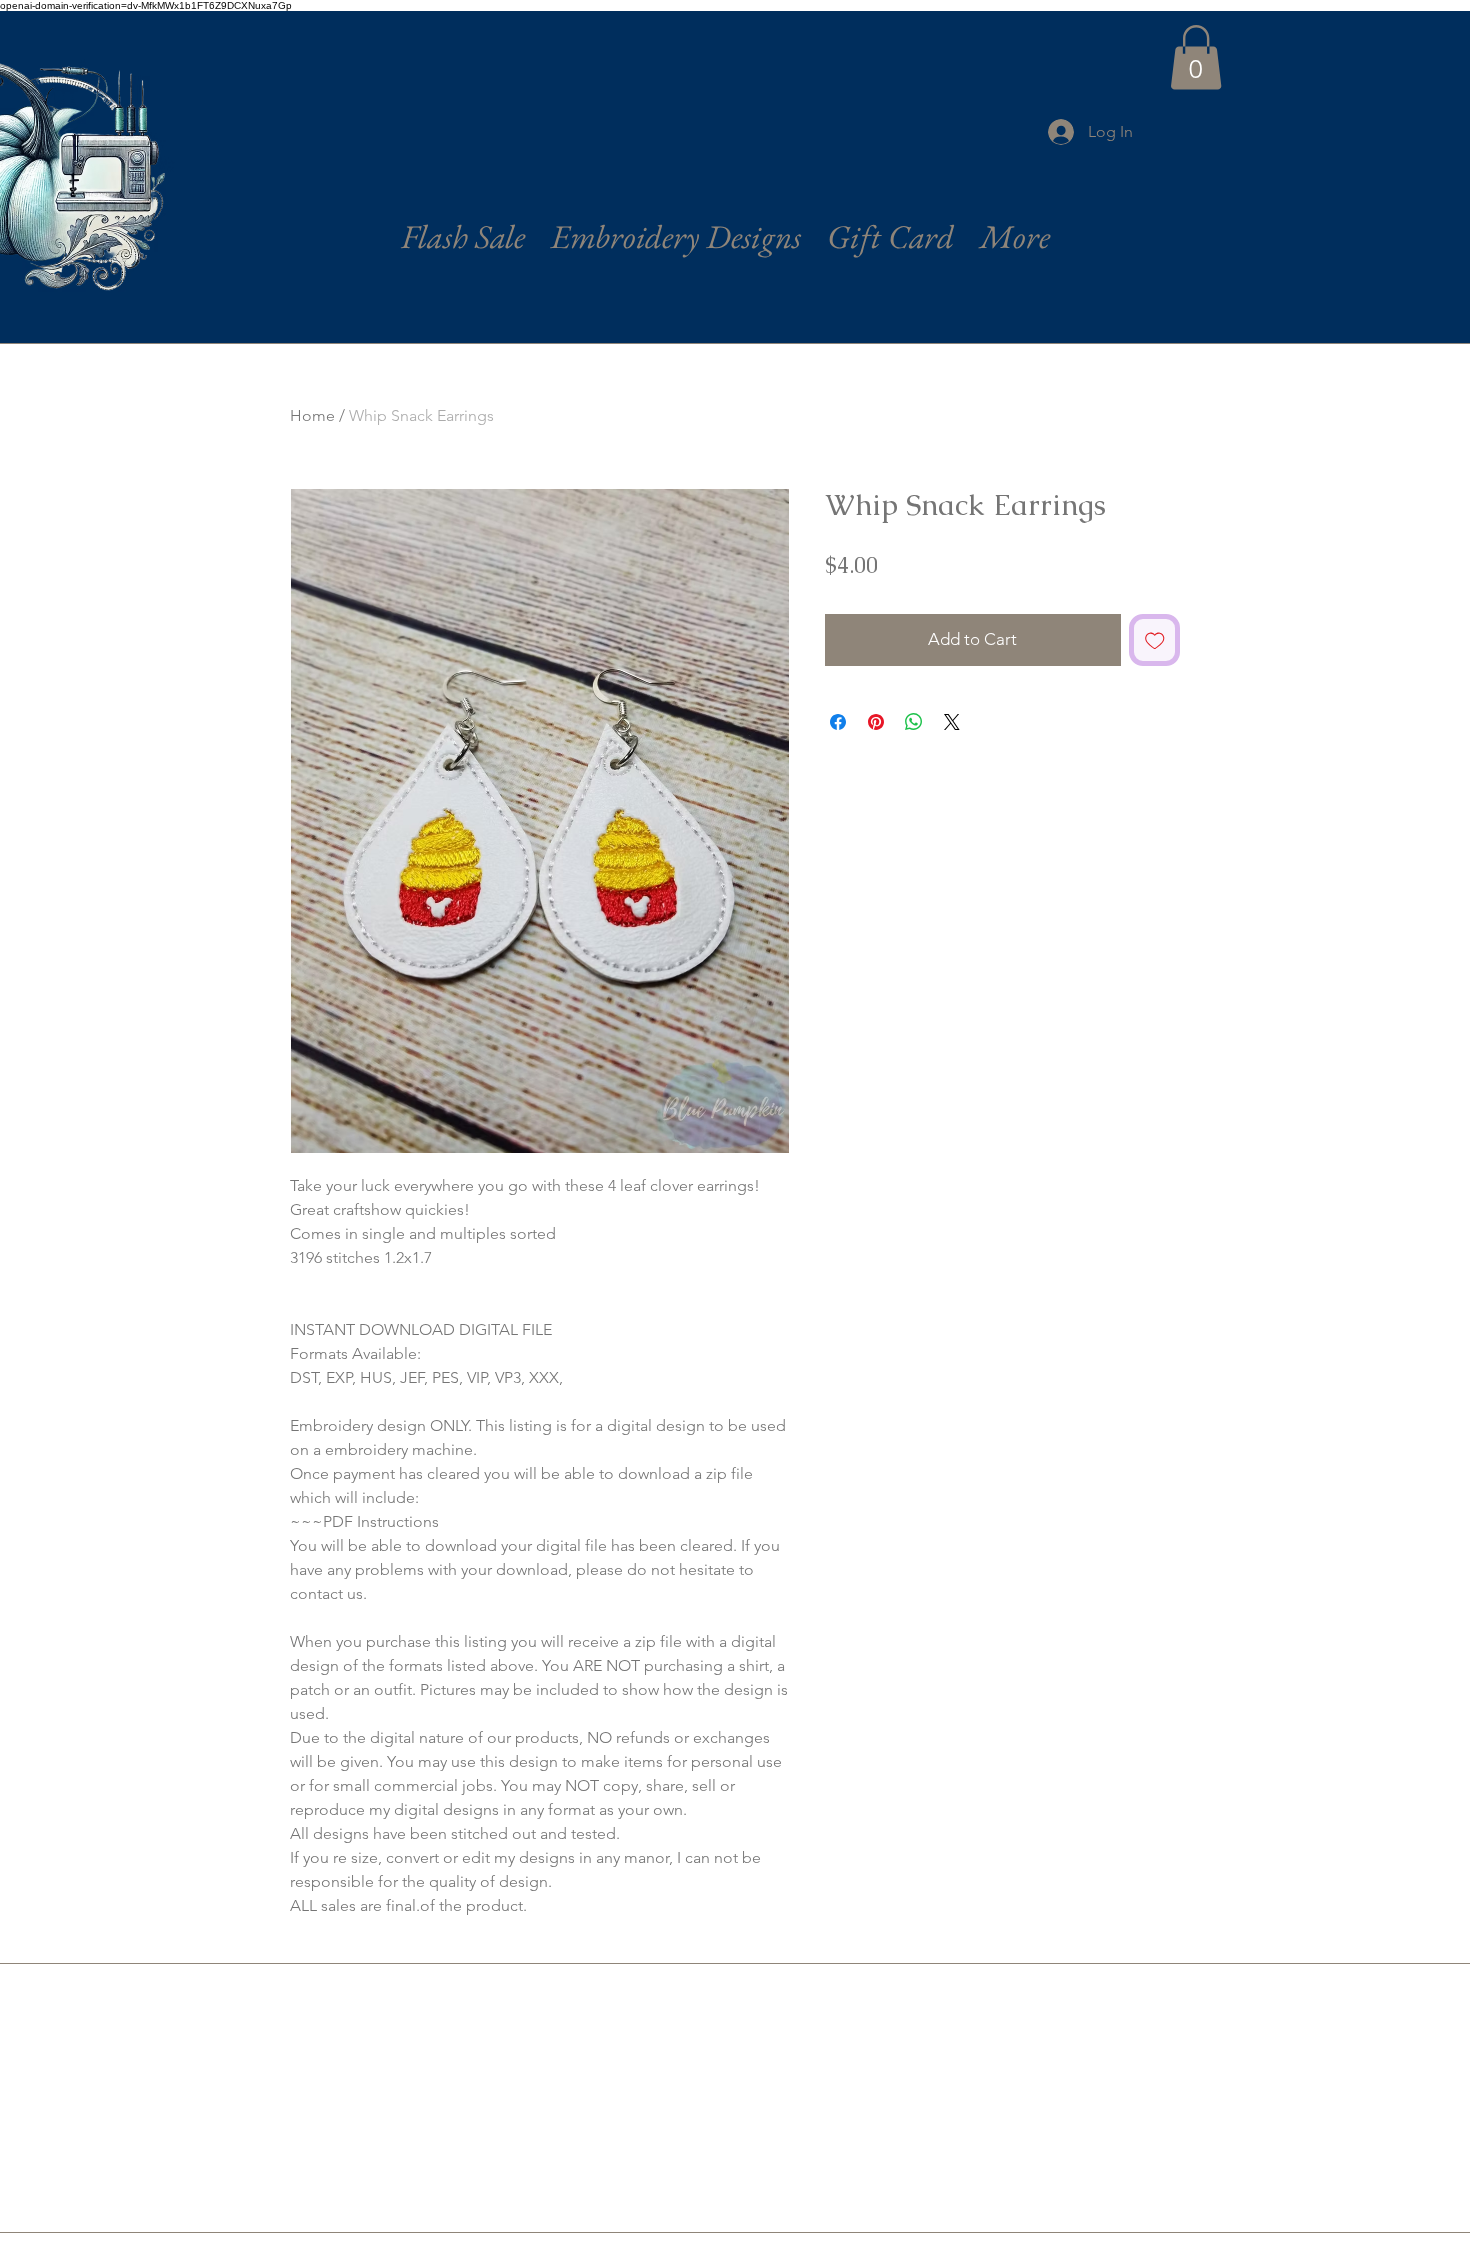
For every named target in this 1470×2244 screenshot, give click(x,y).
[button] (1196, 57)
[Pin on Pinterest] (876, 722)
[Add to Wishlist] (1155, 640)
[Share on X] (952, 722)
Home (312, 415)
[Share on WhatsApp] (914, 722)
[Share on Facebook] (838, 722)
